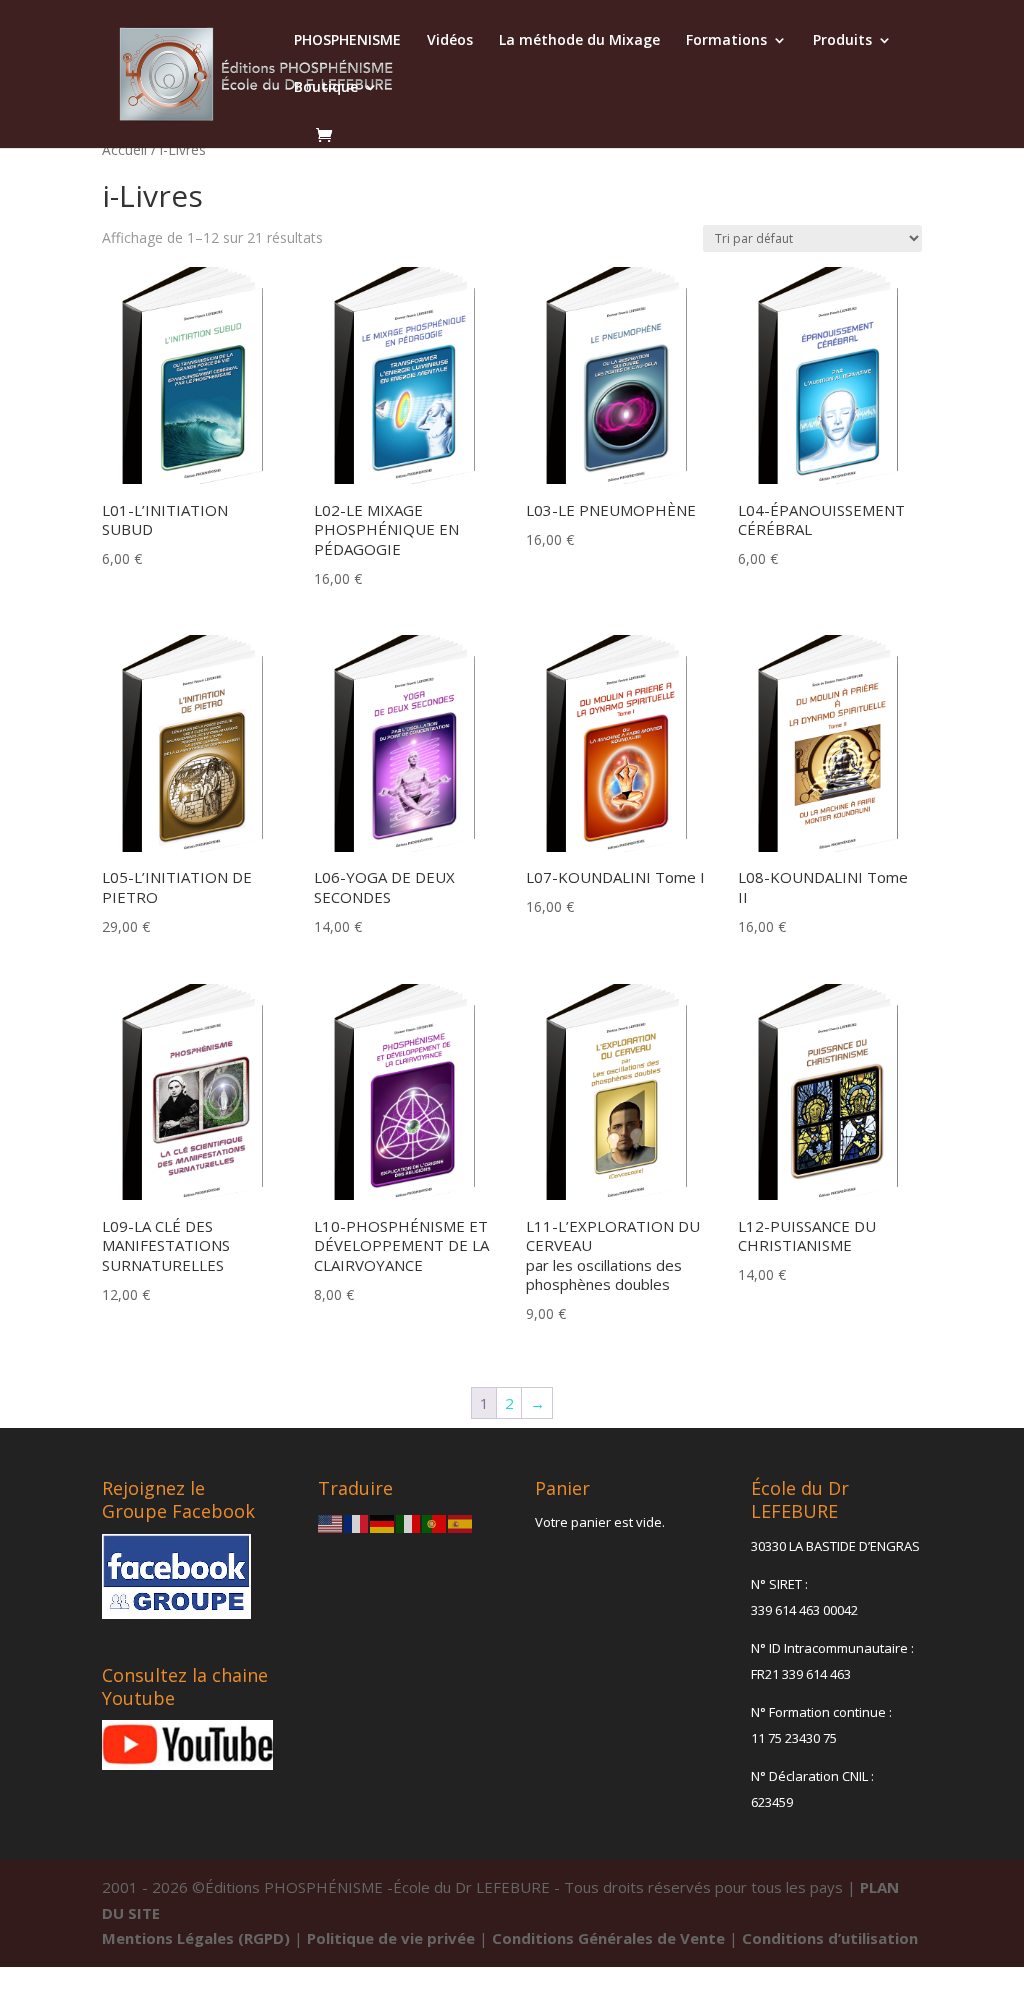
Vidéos (450, 41)
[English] (331, 1522)
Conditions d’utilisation (830, 1938)
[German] (383, 1522)
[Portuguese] (435, 1522)
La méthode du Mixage (579, 41)
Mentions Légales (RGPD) (196, 1938)
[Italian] (409, 1522)
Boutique (326, 88)
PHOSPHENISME (347, 41)
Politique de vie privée (391, 1938)
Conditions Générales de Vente (608, 1938)
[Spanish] (461, 1522)
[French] (357, 1522)
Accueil (124, 149)
